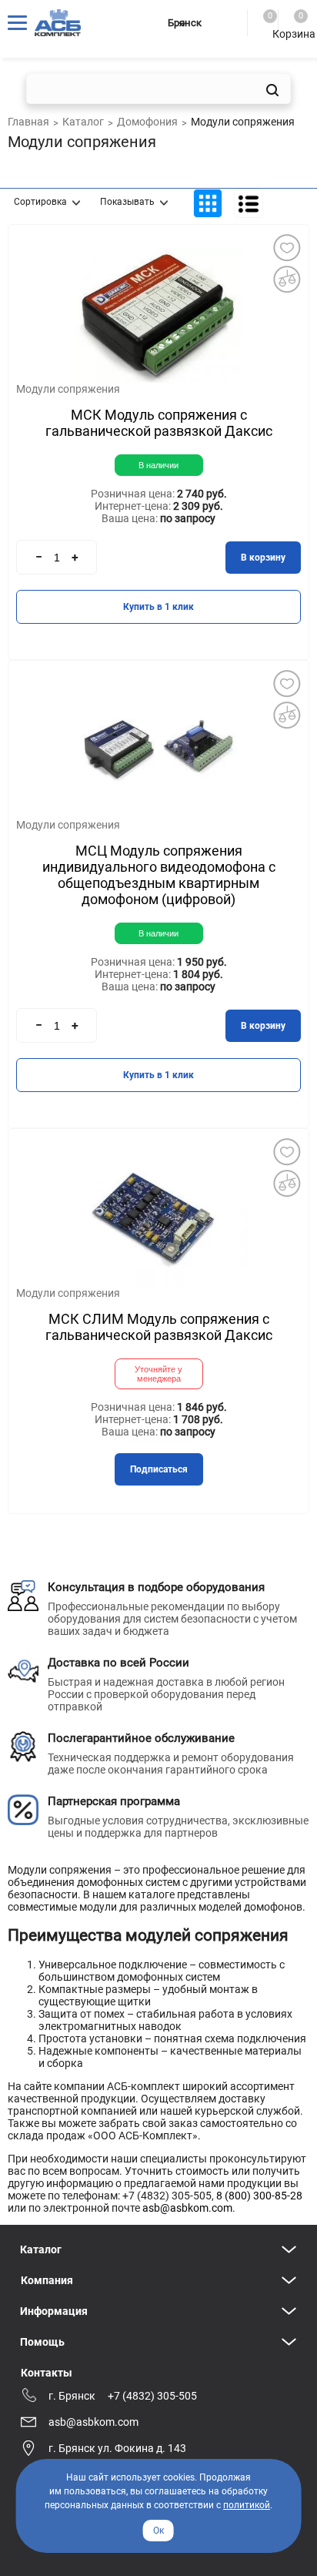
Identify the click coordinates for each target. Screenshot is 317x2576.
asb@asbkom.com (187, 2208)
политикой (247, 2505)
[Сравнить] (286, 279)
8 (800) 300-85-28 (259, 2196)
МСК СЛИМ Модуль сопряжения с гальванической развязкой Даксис (159, 1327)
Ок (158, 2531)
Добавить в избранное (286, 247)
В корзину (263, 558)
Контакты (47, 2373)
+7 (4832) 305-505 (152, 2396)
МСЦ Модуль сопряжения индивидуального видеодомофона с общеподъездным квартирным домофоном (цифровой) (159, 875)
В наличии (158, 465)
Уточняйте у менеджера (158, 1374)
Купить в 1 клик (158, 607)
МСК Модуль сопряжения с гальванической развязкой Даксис (159, 423)
